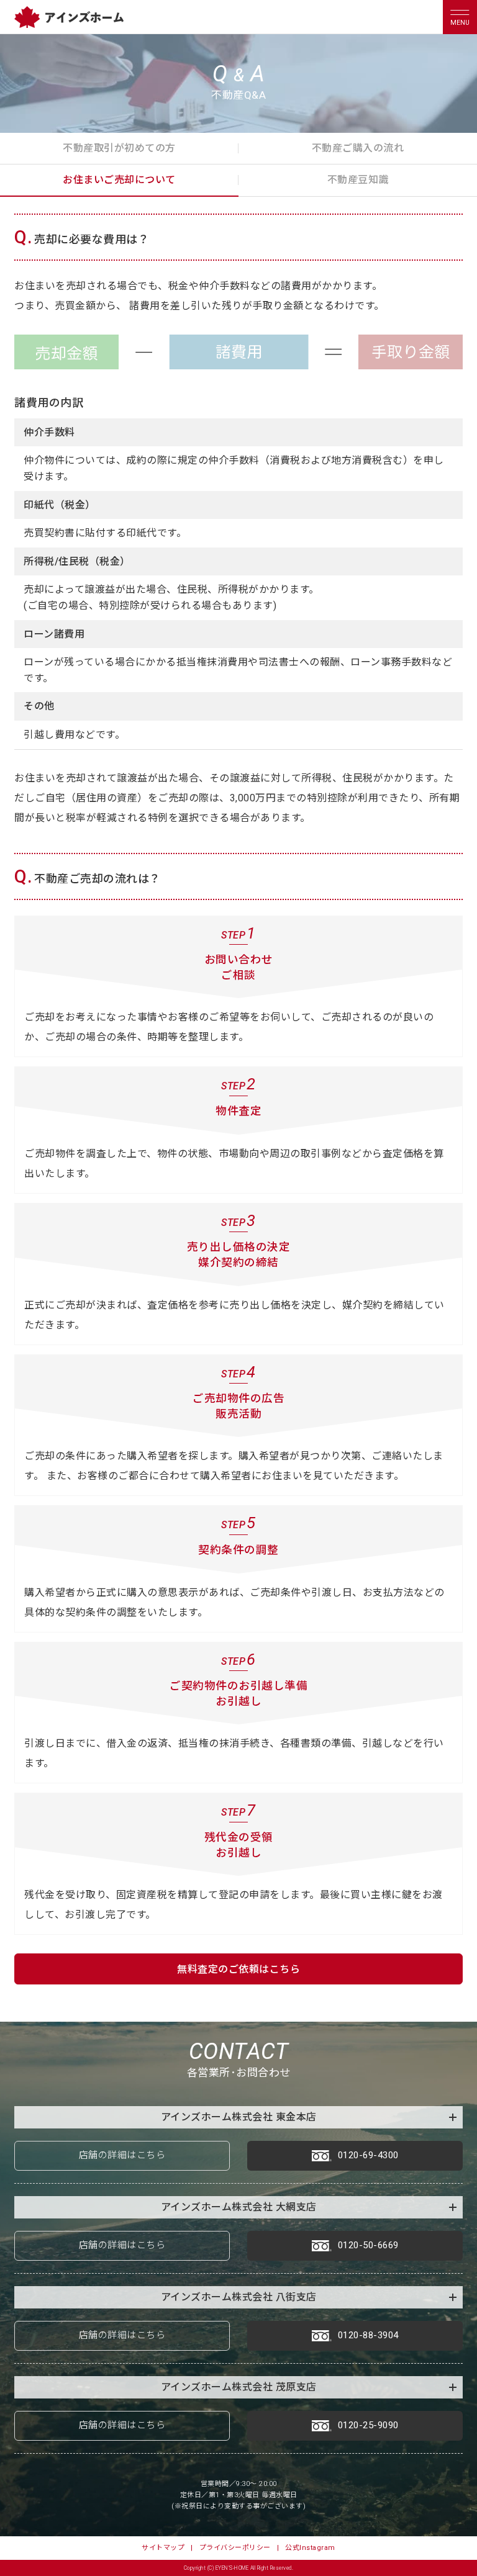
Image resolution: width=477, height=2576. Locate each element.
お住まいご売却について (119, 180)
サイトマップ (163, 2548)
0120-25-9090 (368, 2425)
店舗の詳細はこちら (122, 2155)
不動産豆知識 (358, 180)
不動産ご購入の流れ (358, 148)
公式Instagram (310, 2548)
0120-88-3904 (368, 2335)
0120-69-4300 (368, 2155)
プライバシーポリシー (235, 2548)
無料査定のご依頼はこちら (238, 1969)
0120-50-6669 (368, 2245)
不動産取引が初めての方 (119, 148)
